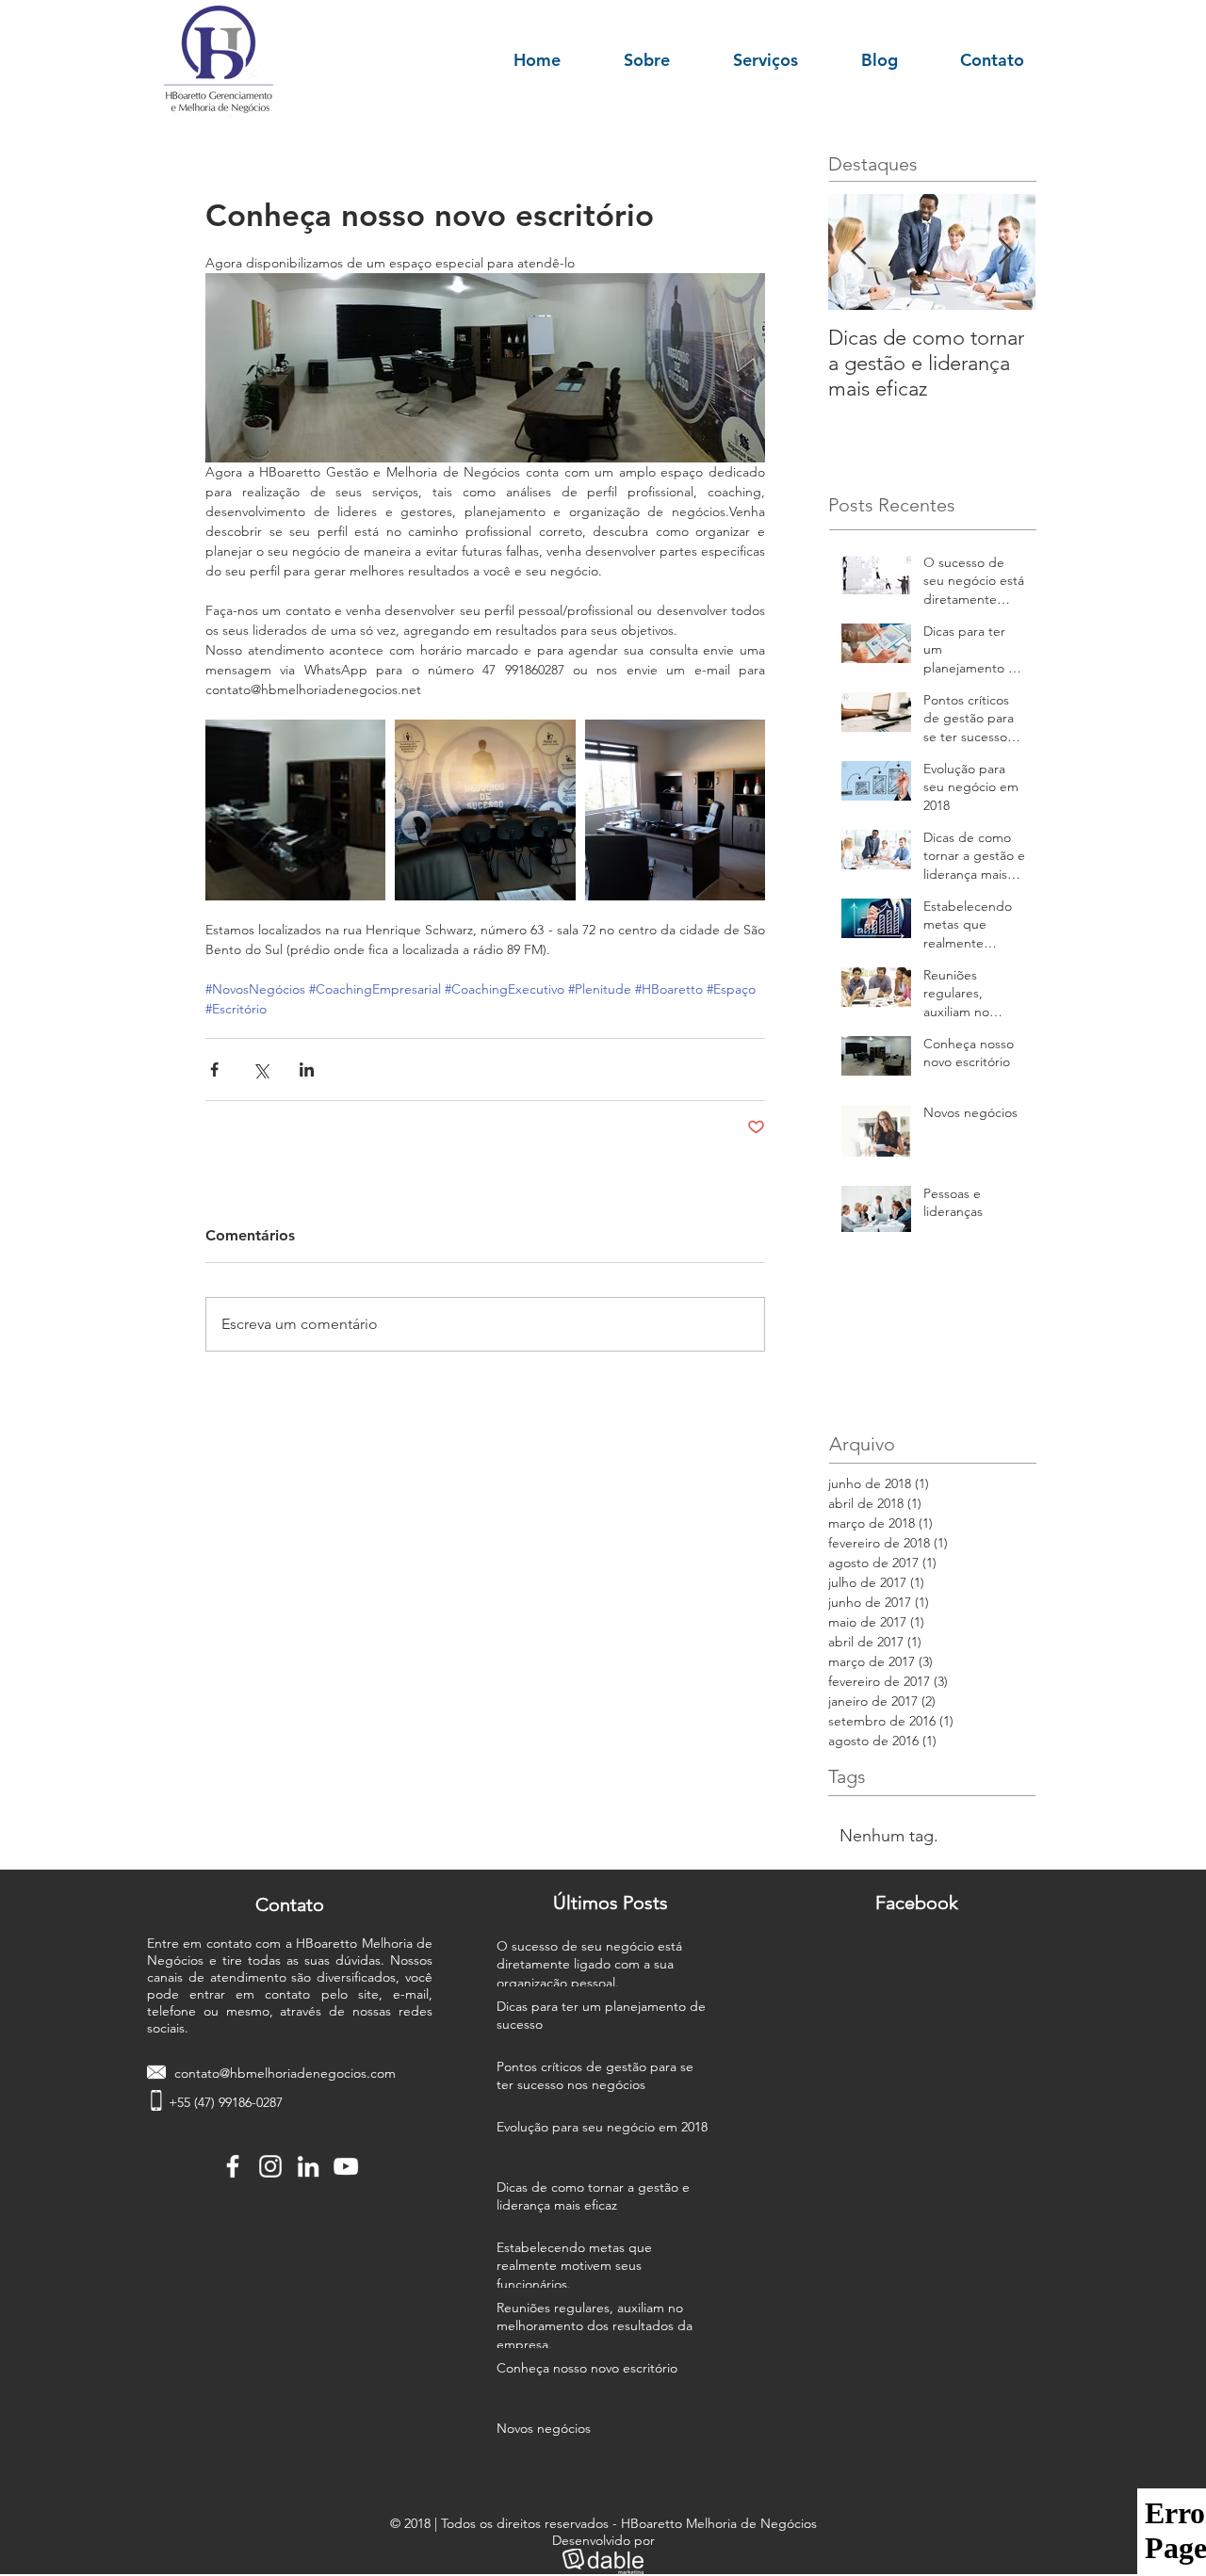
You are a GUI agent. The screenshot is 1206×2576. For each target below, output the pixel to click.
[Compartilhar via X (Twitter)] (261, 1069)
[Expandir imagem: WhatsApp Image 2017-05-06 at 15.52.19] (675, 810)
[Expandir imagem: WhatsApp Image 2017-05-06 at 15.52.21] (485, 810)
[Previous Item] (858, 252)
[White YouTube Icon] (346, 2166)
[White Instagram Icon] (270, 2166)
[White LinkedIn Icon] (308, 2166)
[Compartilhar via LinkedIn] (307, 1069)
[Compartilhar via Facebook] (214, 1069)
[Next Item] (1005, 252)
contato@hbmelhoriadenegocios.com (285, 2073)
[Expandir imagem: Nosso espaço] (295, 810)
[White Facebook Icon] (233, 2166)
